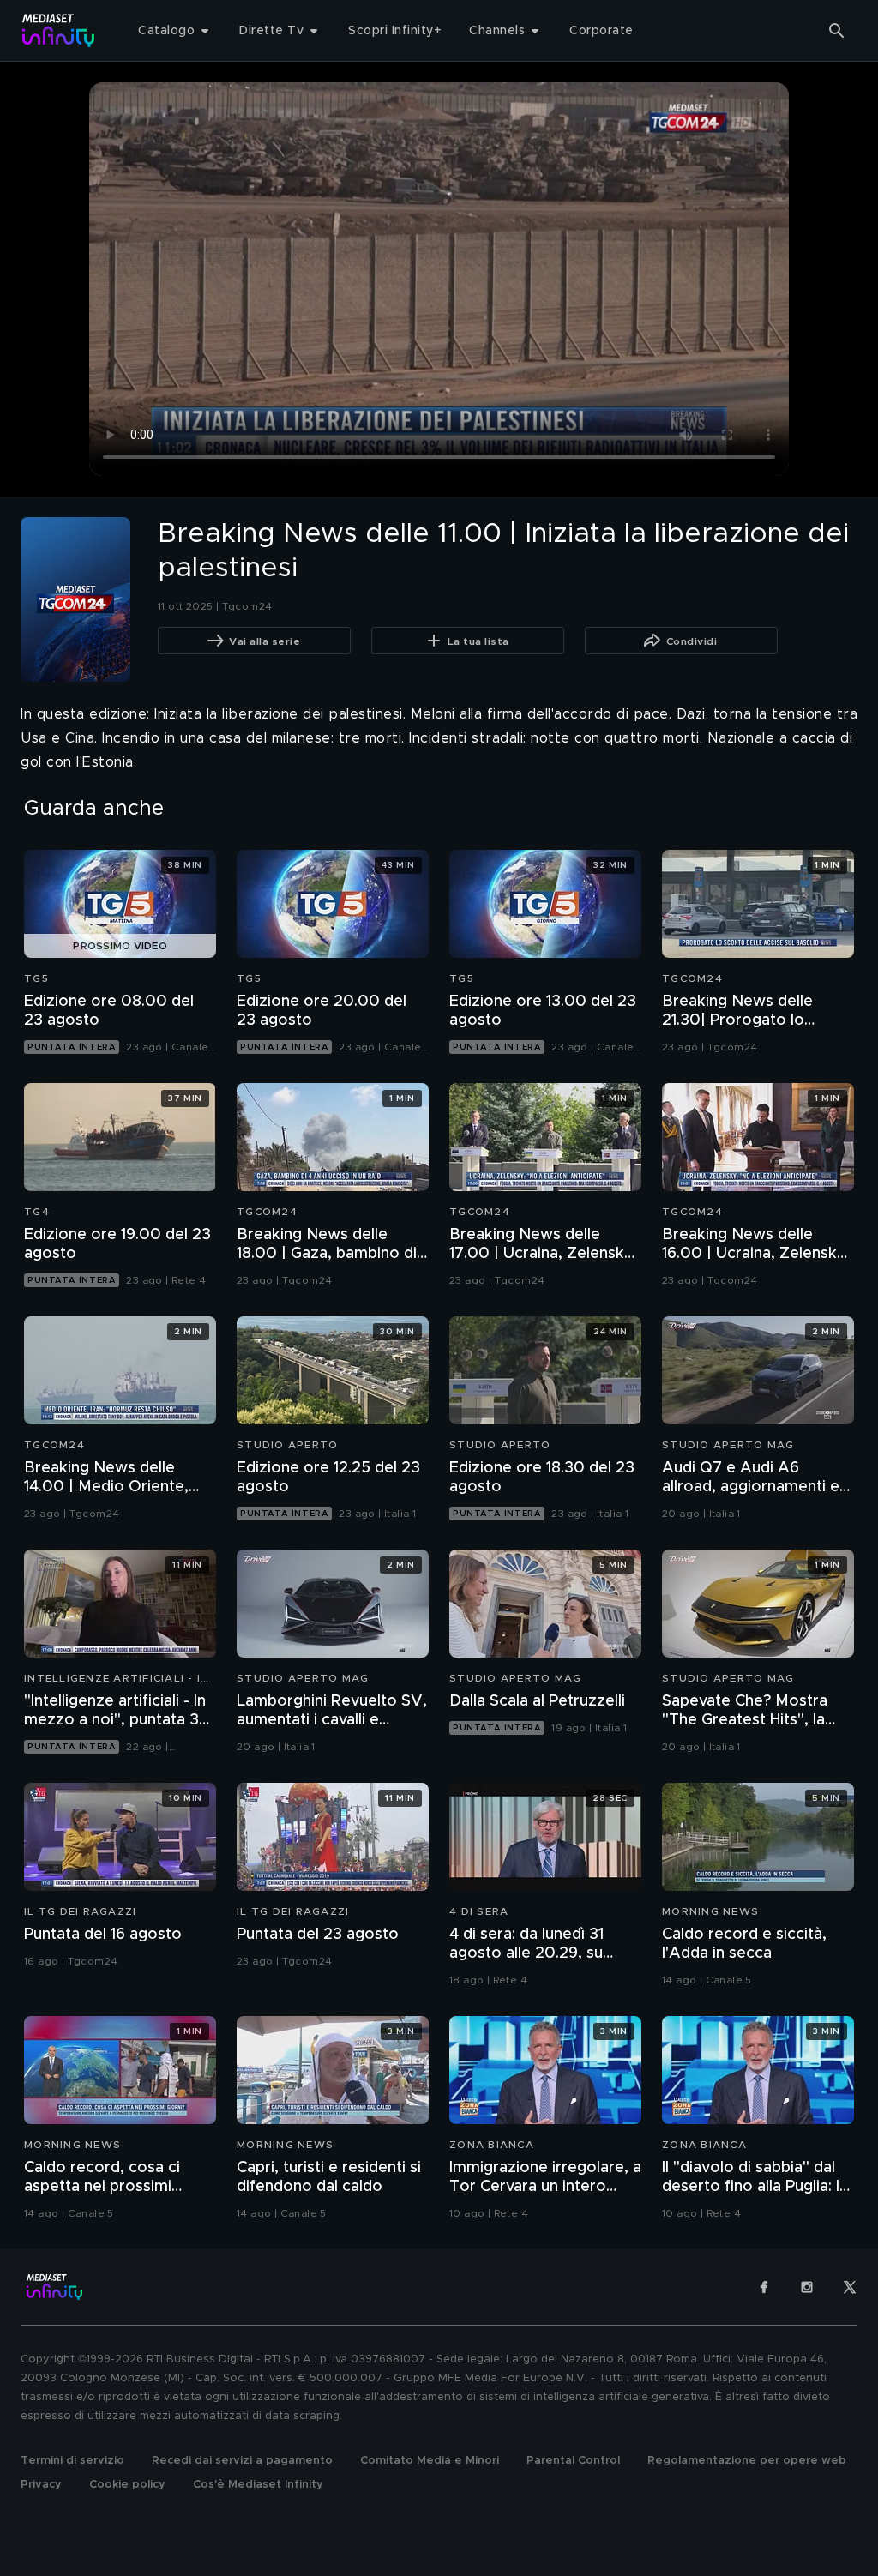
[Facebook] (764, 2287)
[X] (850, 2287)
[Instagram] (807, 2287)
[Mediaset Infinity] (59, 30)
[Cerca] (837, 31)
